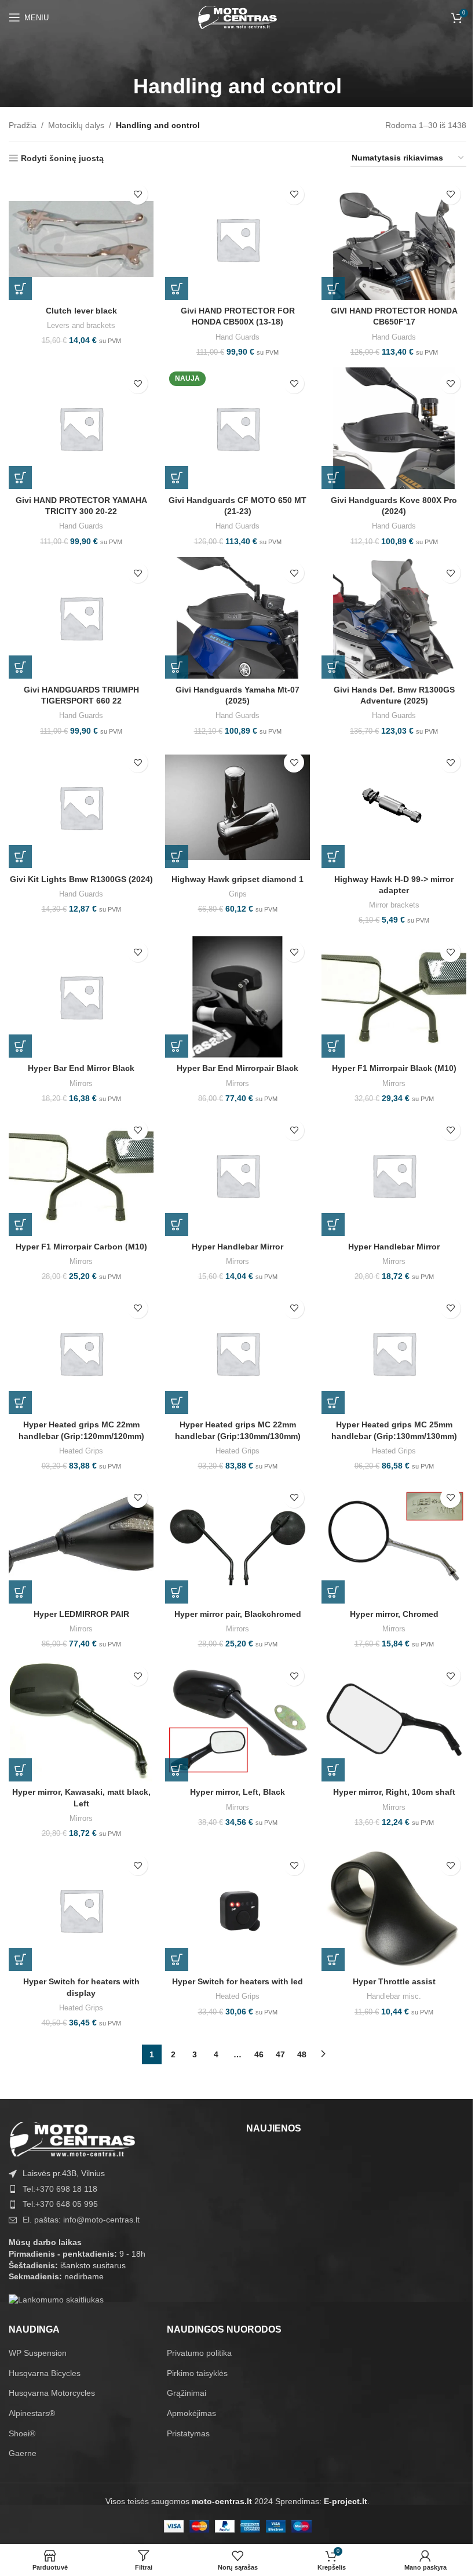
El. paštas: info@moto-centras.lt (81, 2220)
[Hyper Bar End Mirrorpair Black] (237, 997)
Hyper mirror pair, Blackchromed (238, 1614)
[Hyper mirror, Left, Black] (237, 1721)
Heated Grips (81, 1451)
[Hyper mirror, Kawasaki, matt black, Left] (81, 1721)
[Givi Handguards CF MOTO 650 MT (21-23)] (237, 428)
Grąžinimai (187, 2393)
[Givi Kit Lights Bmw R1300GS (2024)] (81, 807)
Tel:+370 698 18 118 (60, 2189)
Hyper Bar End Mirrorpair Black (237, 1068)
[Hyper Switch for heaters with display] (81, 1910)
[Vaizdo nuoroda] (72, 2138)
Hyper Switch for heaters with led (237, 1981)
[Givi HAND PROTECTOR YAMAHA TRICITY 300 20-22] (81, 428)
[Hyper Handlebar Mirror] (237, 1175)
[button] (20, 289)
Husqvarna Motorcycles (52, 2393)
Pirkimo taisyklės (197, 2373)
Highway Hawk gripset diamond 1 (237, 879)
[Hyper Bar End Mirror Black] (81, 997)
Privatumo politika (199, 2353)
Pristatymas (188, 2433)
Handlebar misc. (394, 1996)
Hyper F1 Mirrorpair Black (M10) (394, 1068)
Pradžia (23, 125)
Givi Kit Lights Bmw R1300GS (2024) (81, 879)
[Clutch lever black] (81, 239)
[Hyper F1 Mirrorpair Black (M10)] (394, 997)
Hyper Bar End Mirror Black (81, 1068)
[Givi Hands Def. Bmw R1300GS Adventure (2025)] (394, 618)
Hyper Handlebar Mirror (237, 1247)
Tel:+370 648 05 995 (60, 2204)
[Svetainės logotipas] (237, 17)
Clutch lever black (81, 311)
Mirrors (81, 1083)
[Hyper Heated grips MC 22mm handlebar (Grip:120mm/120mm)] (81, 1353)
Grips (238, 894)
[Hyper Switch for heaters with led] (237, 1910)
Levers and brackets (81, 325)
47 (280, 2054)
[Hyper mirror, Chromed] (394, 1543)
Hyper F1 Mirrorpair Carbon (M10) (81, 1247)
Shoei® (22, 2433)
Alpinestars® (32, 2413)
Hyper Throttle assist (394, 1981)
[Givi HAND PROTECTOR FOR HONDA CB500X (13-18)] (237, 239)
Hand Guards (237, 337)
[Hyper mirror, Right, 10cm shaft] (394, 1721)
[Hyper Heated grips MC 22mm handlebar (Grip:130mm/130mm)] (237, 1353)
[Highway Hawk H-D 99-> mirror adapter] (394, 807)
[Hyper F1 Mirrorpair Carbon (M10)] (81, 1175)
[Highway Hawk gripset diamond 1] (237, 807)
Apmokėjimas (191, 2413)
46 (259, 2054)
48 (302, 2054)
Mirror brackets (394, 905)
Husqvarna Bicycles (45, 2373)
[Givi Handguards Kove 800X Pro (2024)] (394, 428)
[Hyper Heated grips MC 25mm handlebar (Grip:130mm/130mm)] (394, 1353)
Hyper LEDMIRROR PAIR (81, 1614)
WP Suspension (38, 2353)
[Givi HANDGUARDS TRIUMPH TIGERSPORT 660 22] (81, 618)
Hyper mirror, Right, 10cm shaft (394, 1792)
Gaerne (23, 2453)
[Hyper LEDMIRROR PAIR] (81, 1543)
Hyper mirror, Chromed (394, 1614)
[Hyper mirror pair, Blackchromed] (237, 1543)
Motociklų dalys (76, 125)
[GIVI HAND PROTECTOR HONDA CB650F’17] (394, 239)
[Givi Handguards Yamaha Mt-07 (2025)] (237, 618)
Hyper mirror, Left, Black (237, 1792)
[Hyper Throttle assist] (394, 1910)
